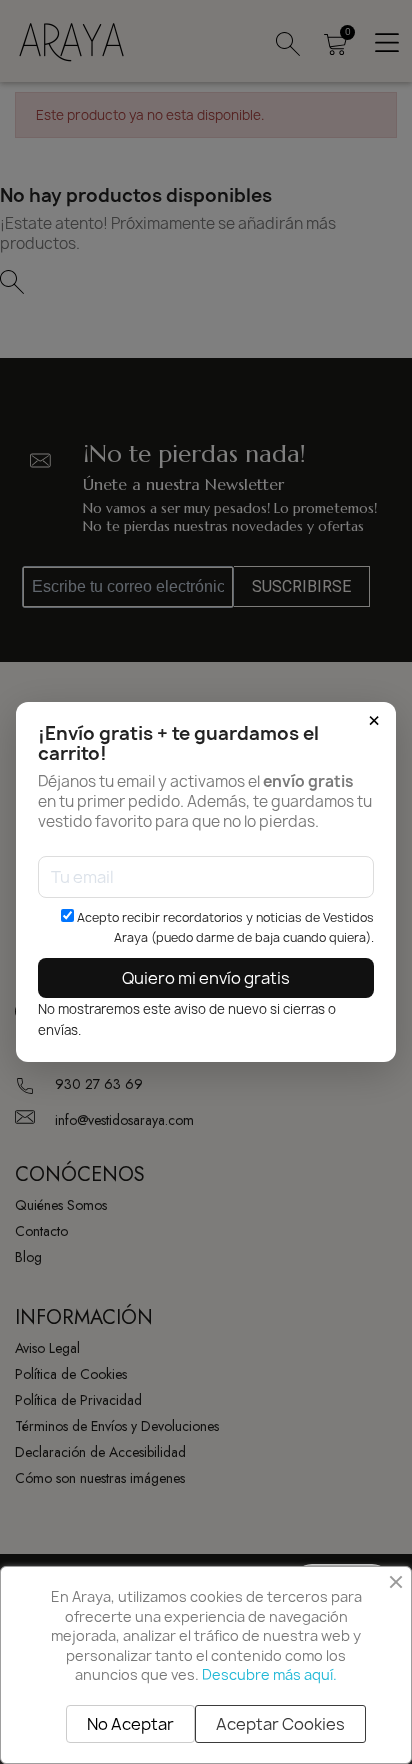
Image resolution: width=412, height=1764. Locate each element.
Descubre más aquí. (269, 1674)
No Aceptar (130, 1724)
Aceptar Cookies (280, 1724)
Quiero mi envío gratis (206, 978)
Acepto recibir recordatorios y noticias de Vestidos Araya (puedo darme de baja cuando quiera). (223, 927)
